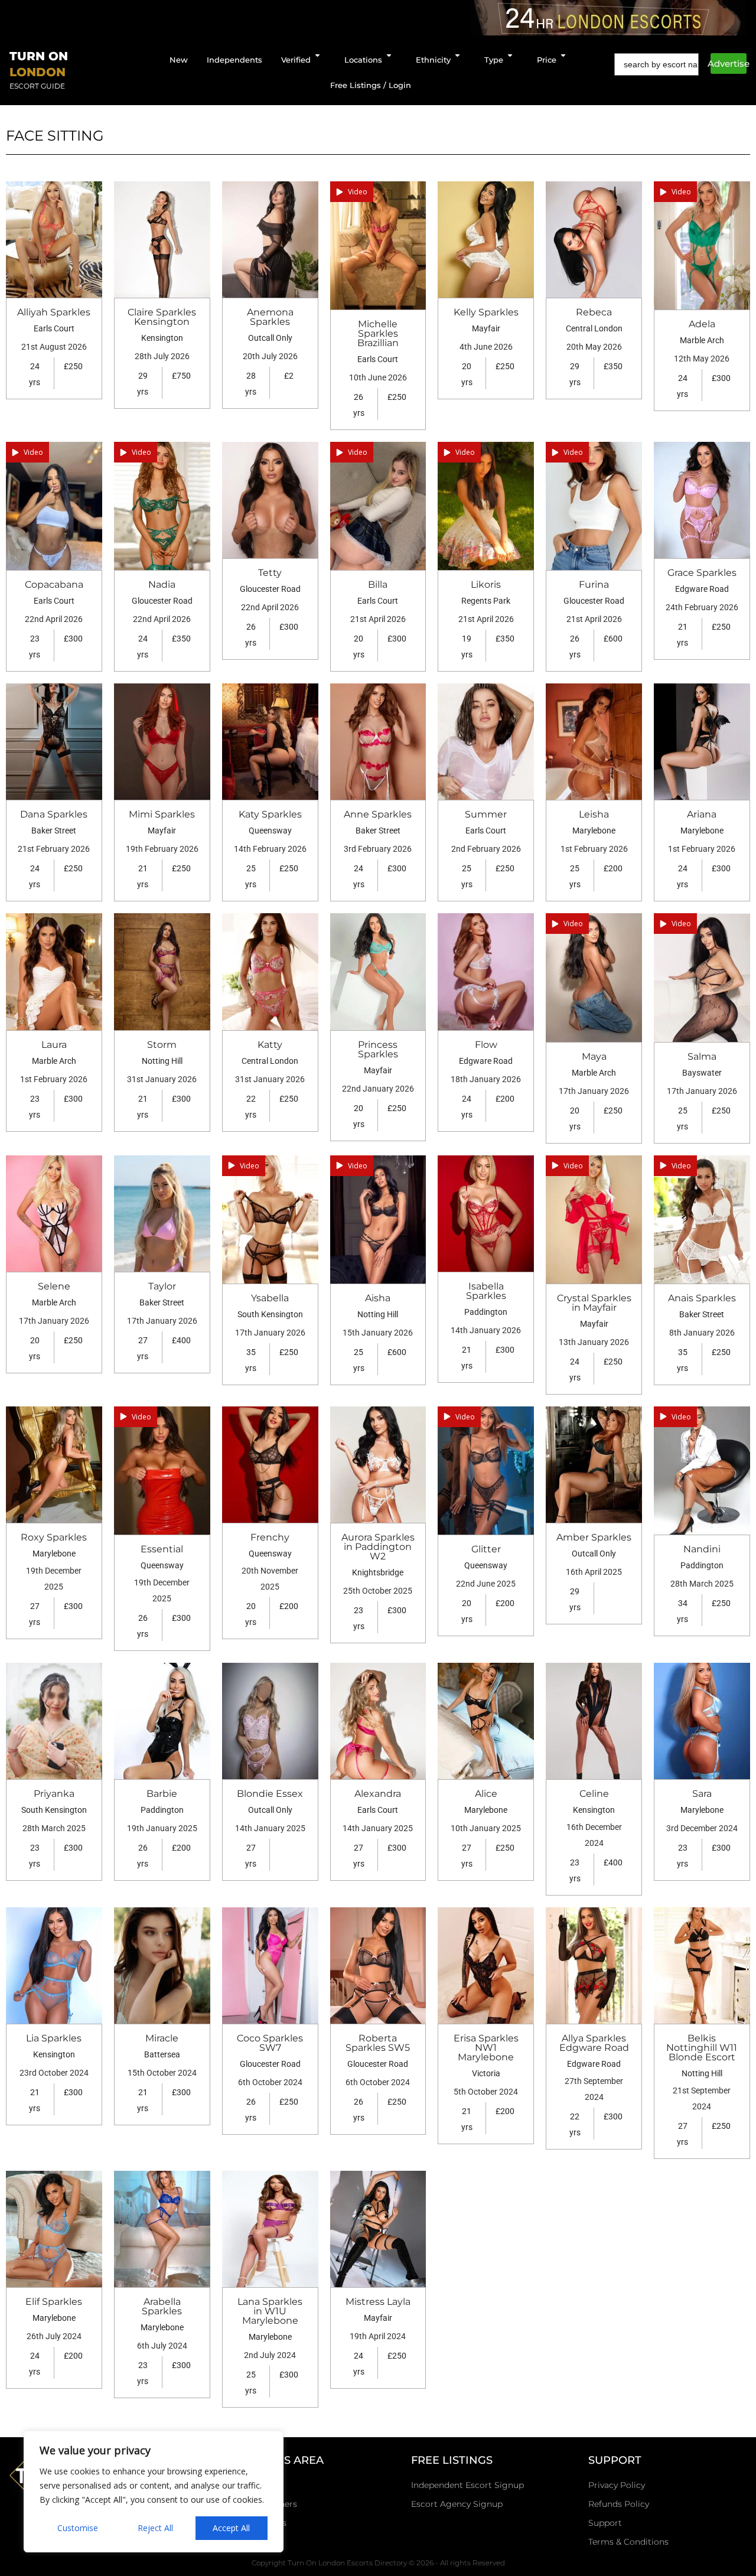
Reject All (155, 2528)
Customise (78, 2528)
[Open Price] (563, 56)
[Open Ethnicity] (457, 56)
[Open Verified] (317, 56)
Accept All (231, 2528)
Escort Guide (37, 86)
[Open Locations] (389, 56)
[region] (154, 2492)
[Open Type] (510, 56)
